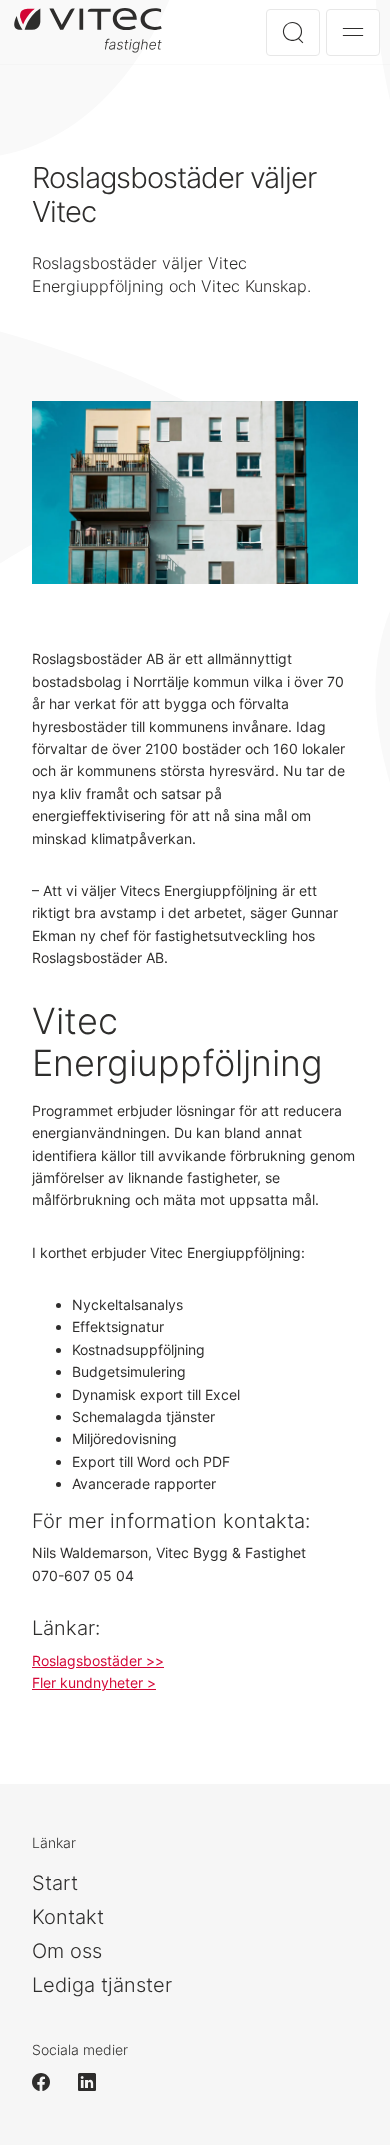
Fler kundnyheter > (94, 1682)
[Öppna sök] (293, 32)
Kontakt (68, 1917)
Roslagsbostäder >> (98, 1660)
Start (55, 1883)
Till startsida (95, 31)
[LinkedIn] (96, 2082)
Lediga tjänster (102, 1985)
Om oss (67, 1951)
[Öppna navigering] (353, 32)
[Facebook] (50, 2082)
